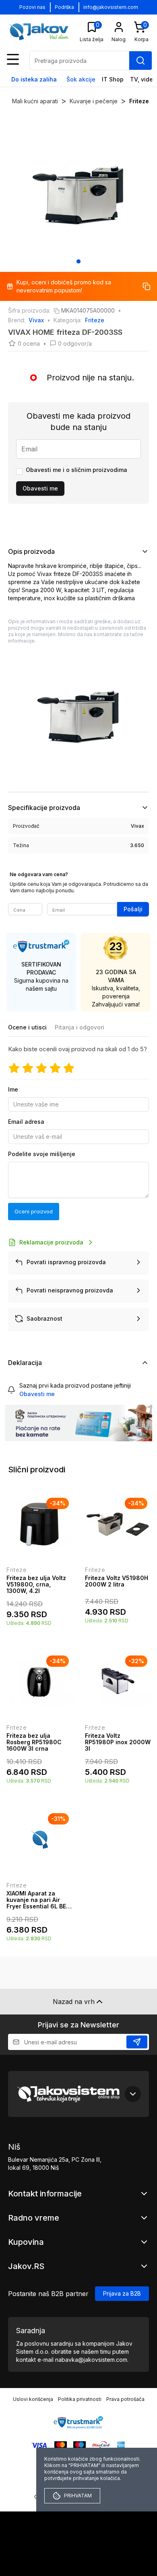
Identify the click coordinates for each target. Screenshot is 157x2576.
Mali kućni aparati (35, 101)
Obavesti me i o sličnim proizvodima (76, 470)
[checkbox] (19, 472)
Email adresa (26, 1122)
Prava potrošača (125, 2399)
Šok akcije (81, 79)
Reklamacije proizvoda (51, 1242)
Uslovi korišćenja (33, 2399)
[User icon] (119, 27)
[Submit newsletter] (137, 2042)
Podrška (64, 7)
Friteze (139, 101)
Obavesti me (40, 488)
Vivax (36, 320)
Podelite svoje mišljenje (42, 1154)
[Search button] (140, 61)
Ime (13, 1089)
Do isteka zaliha (34, 79)
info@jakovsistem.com (111, 7)
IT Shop (113, 79)
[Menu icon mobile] (13, 59)
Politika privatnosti (80, 2399)
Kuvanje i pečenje (94, 101)
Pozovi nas (32, 7)
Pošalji (133, 909)
